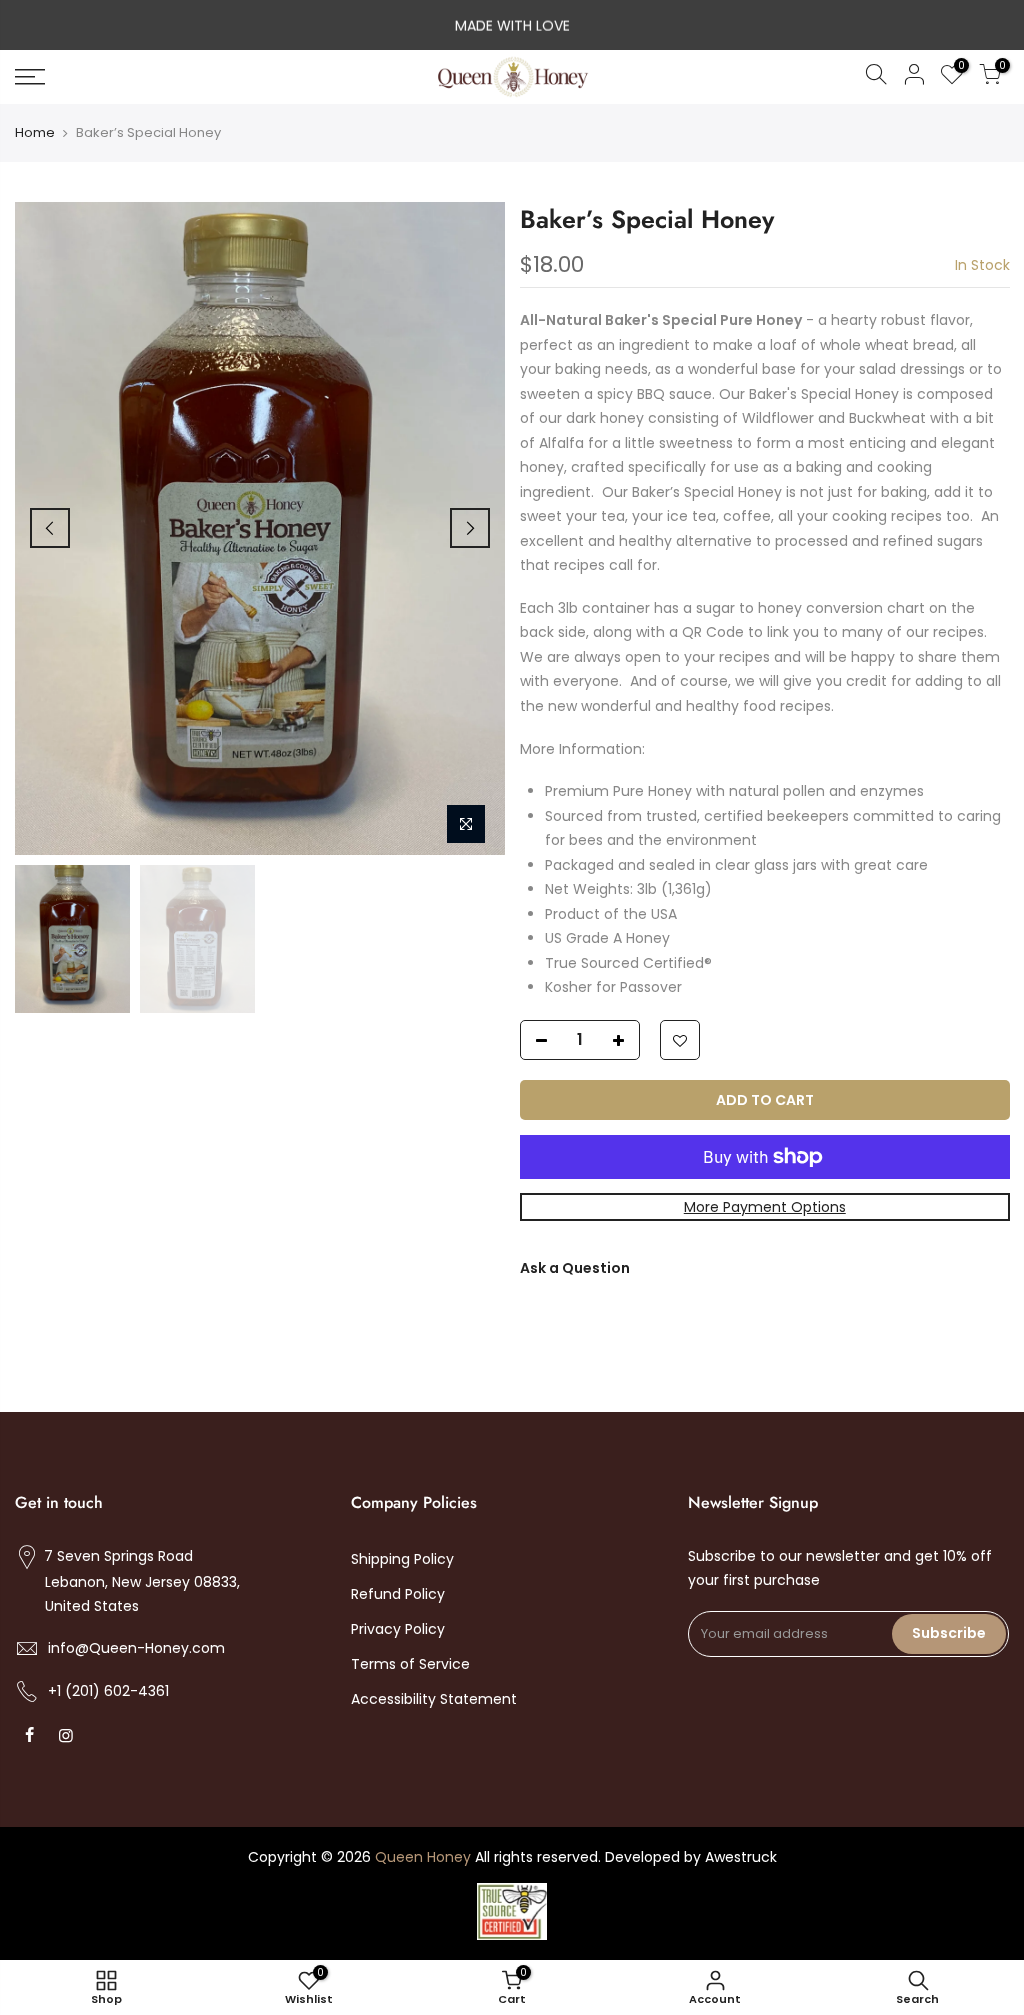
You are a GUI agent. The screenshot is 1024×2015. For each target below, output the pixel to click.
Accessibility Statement (434, 1699)
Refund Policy (398, 1594)
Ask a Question (575, 1268)
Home (35, 133)
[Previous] (50, 528)
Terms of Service (410, 1664)
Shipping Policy (402, 1559)
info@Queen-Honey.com (136, 1648)
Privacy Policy (398, 1629)
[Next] (470, 528)
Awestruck (741, 1857)
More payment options (764, 1207)
